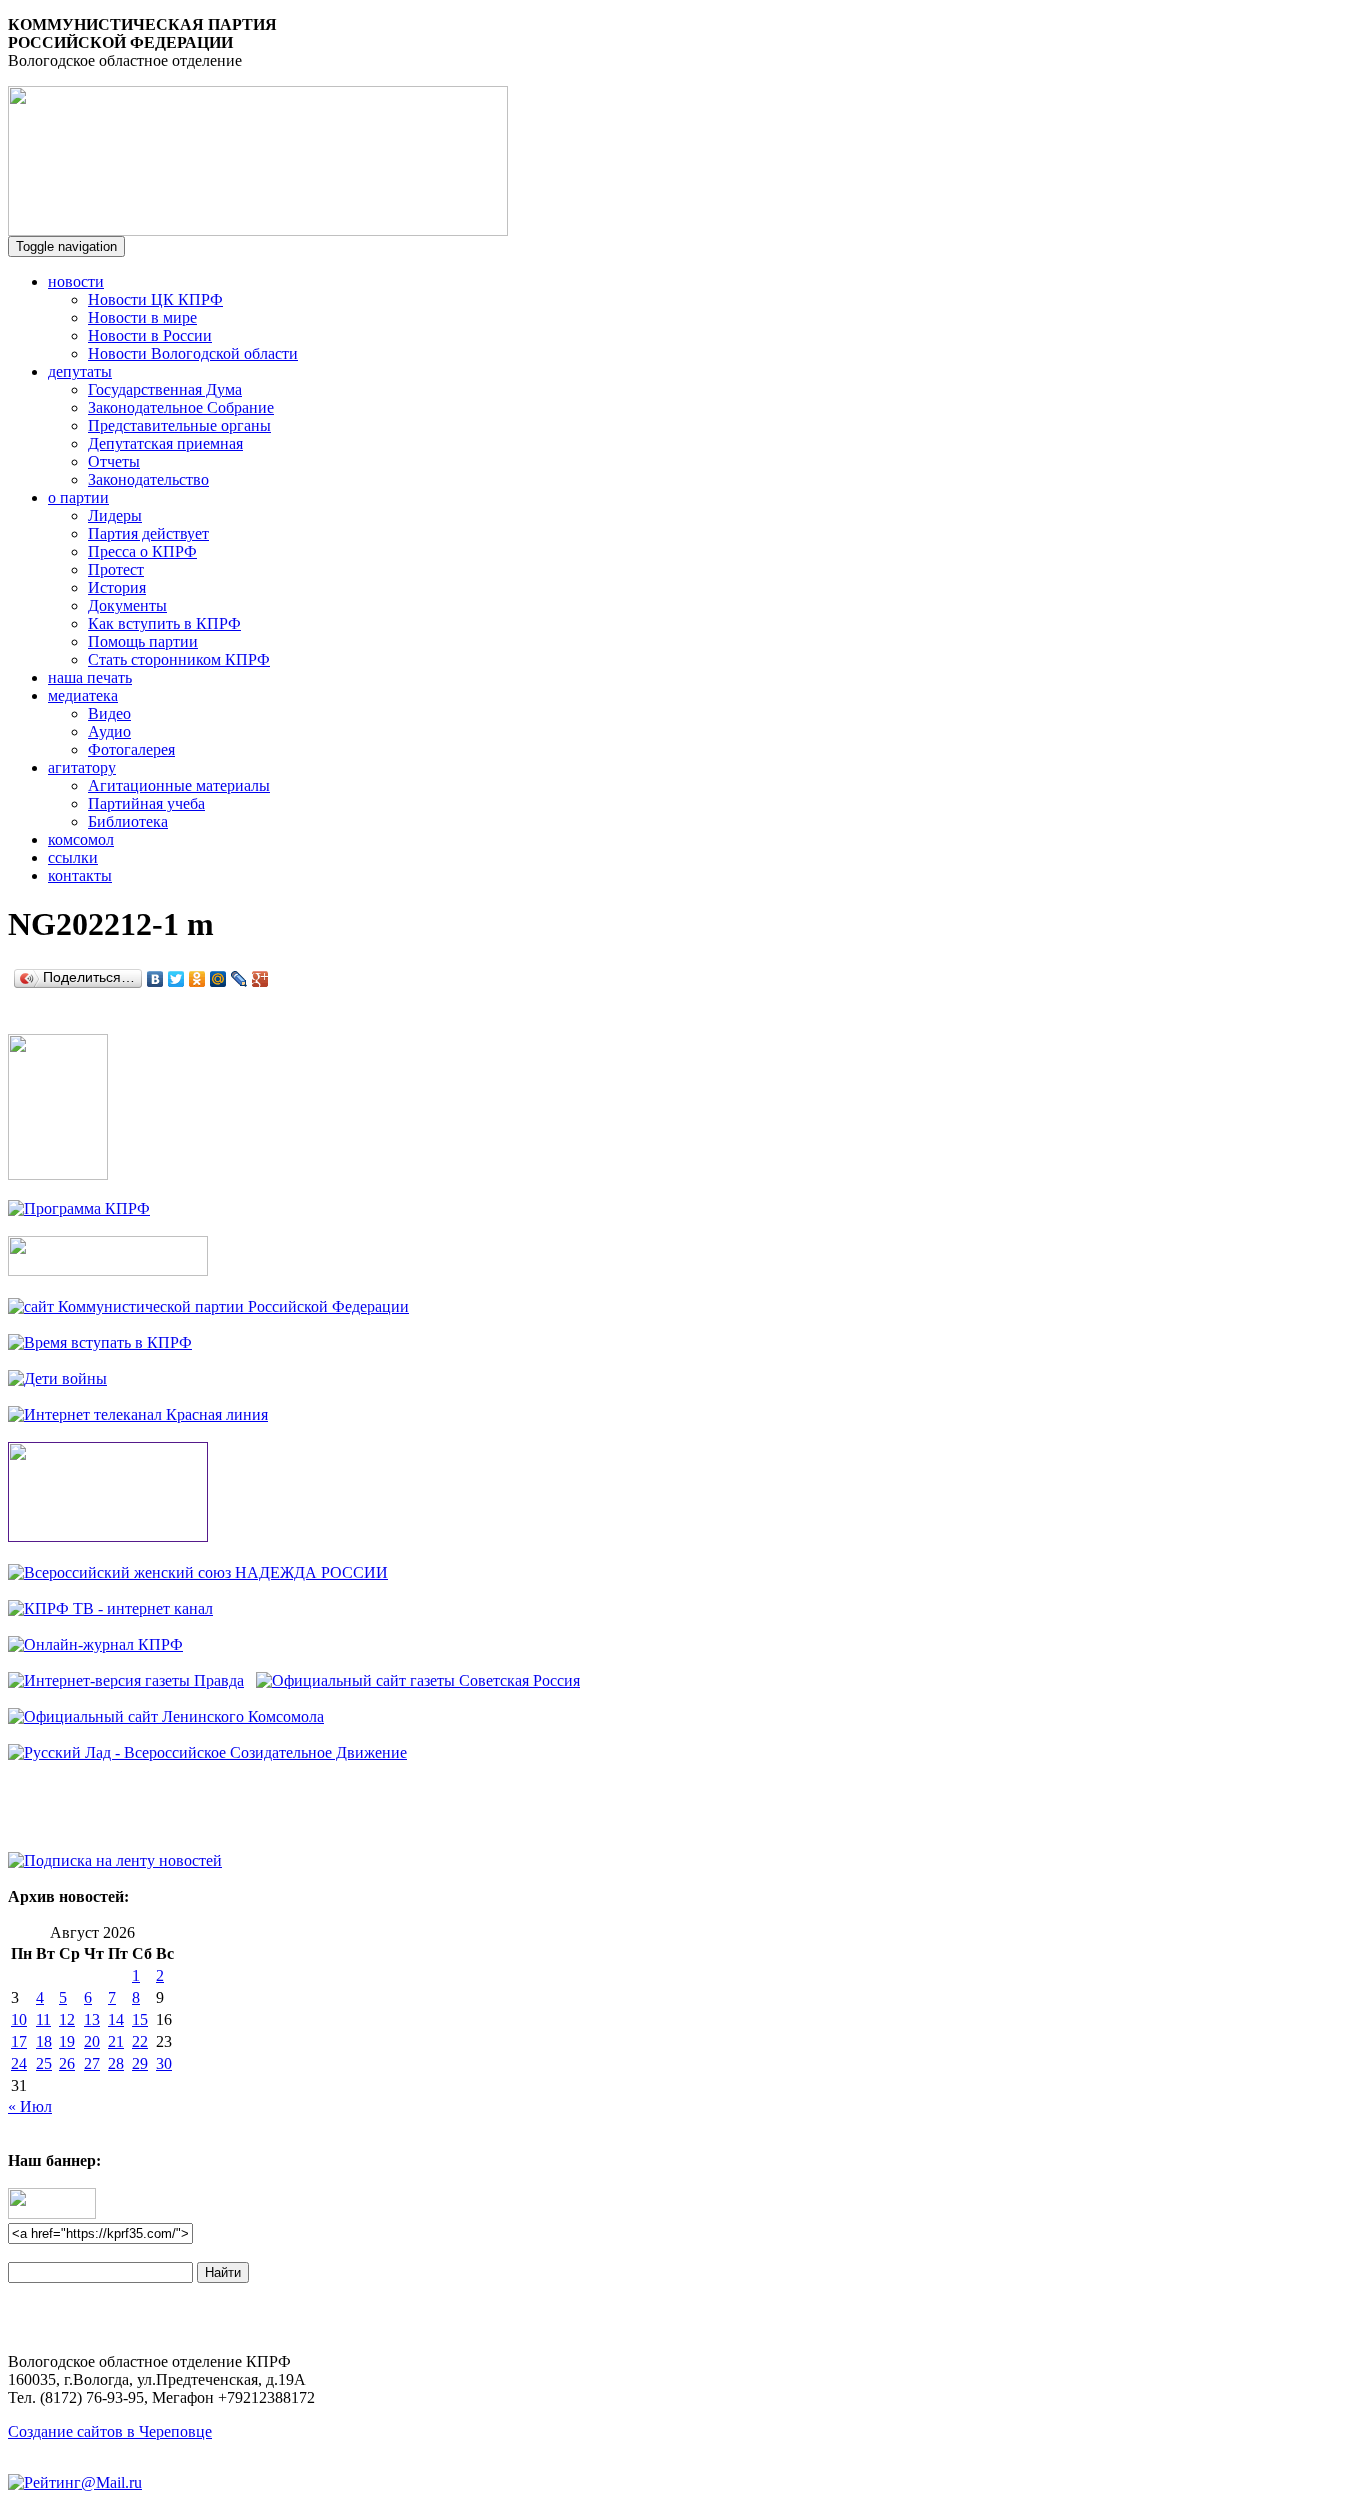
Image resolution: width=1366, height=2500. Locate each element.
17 (19, 2041)
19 (67, 2041)
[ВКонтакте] (155, 979)
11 (43, 2019)
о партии (78, 497)
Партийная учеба (146, 803)
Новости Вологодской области (193, 353)
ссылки (73, 857)
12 (67, 2019)
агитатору (82, 767)
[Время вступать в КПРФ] (100, 1342)
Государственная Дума (165, 389)
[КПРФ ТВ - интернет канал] (110, 1608)
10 (19, 2019)
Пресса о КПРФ (142, 551)
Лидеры (115, 515)
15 (140, 2019)
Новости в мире (142, 317)
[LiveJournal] (239, 979)
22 (140, 2041)
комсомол (81, 839)
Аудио (109, 731)
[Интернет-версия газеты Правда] (126, 1680)
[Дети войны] (57, 1378)
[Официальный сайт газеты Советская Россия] (418, 1680)
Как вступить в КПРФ (164, 623)
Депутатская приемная (165, 443)
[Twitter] (176, 979)
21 (116, 2041)
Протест (116, 569)
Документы (127, 605)
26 (67, 2063)
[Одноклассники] (197, 979)
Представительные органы (179, 425)
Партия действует (148, 533)
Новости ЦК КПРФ (155, 299)
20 (92, 2041)
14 (116, 2019)
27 (92, 2063)
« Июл (30, 2106)
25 (44, 2063)
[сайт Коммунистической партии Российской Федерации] (208, 1306)
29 (140, 2063)
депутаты (80, 371)
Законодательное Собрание (181, 407)
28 (116, 2063)
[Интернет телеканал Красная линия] (138, 1414)
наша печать (90, 677)
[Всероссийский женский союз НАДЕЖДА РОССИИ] (198, 1572)
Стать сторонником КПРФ (179, 659)
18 (44, 2041)
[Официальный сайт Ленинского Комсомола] (166, 1716)
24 (19, 2063)
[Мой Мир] (218, 979)
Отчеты (114, 461)
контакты (80, 875)
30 (164, 2063)
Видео (109, 713)
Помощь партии (143, 641)
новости (76, 281)
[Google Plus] (260, 979)
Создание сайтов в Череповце (110, 2431)
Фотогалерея (131, 749)
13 (92, 2019)
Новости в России (150, 335)
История (117, 587)
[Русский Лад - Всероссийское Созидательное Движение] (207, 1752)
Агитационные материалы (179, 785)
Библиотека (128, 821)
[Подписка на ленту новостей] (115, 1860)
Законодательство (148, 479)
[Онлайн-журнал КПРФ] (95, 1644)
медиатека (83, 695)
